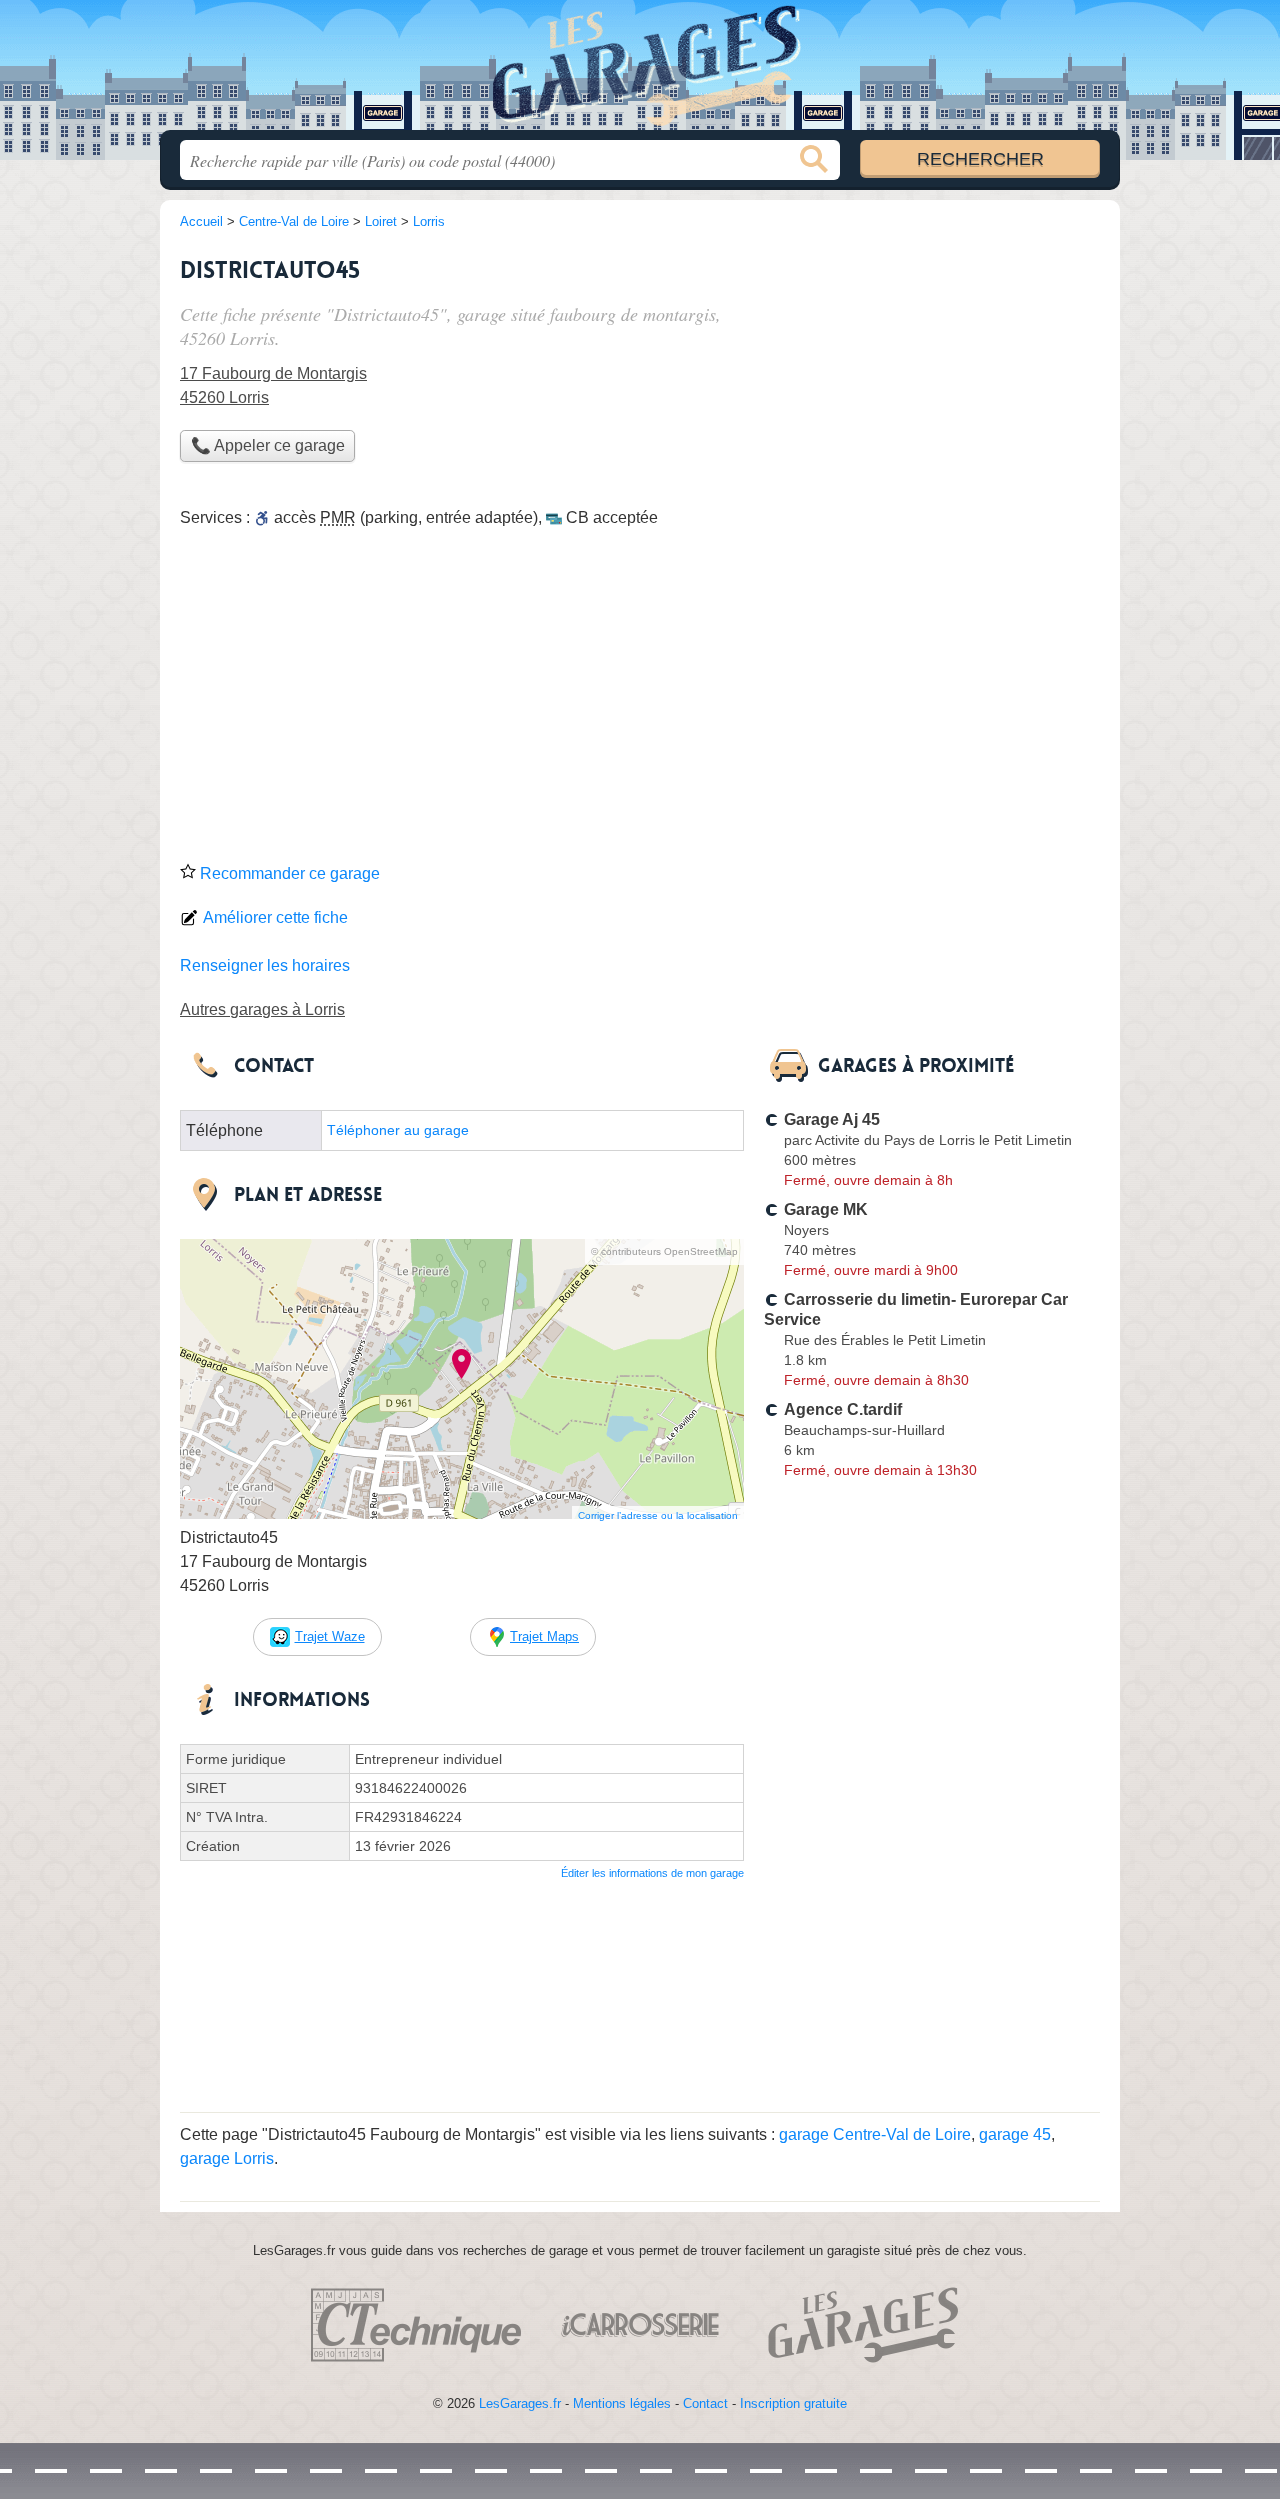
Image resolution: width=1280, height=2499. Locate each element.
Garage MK (826, 1209)
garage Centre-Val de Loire (875, 2134)
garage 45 (1015, 2134)
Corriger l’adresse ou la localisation (658, 1515)
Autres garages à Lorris (262, 1009)
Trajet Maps (544, 1636)
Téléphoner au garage (398, 1130)
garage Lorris (227, 2158)
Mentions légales (622, 2403)
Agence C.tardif (843, 1409)
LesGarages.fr (520, 2403)
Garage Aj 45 (832, 1119)
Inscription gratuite (793, 2403)
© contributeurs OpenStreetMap (664, 1251)
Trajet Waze (330, 1636)
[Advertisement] (640, 702)
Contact (705, 2403)
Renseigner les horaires (265, 965)
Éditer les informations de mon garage (652, 1873)
